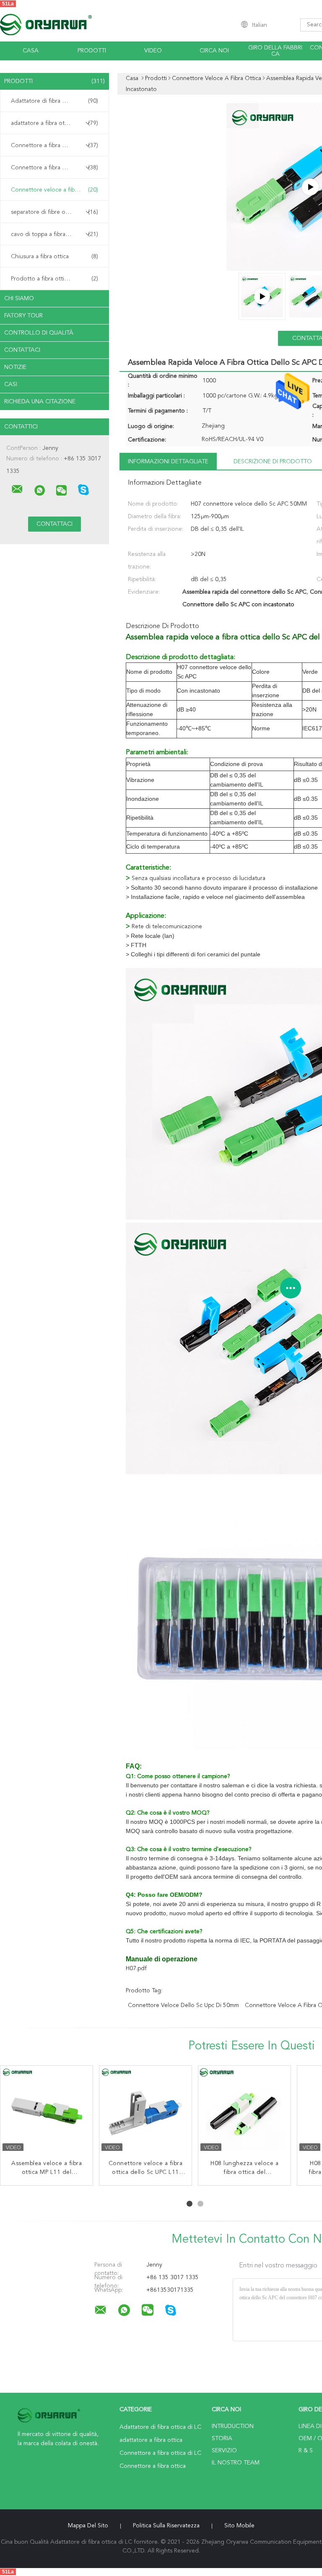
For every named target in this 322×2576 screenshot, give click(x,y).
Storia (222, 2438)
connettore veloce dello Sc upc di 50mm (183, 2005)
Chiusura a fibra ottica (55, 257)
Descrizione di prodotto (273, 462)
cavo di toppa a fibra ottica (55, 234)
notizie (15, 367)
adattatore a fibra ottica (55, 123)
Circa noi (214, 51)
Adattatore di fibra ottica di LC (55, 101)
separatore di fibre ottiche (55, 212)
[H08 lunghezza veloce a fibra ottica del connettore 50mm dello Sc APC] (244, 2112)
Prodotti (92, 51)
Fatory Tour (23, 316)
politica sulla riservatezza (166, 2526)
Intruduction (233, 2426)
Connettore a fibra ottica (55, 168)
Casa (31, 51)
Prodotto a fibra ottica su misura (55, 279)
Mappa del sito (88, 2526)
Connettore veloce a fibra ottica (55, 190)
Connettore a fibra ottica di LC (55, 145)
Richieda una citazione (40, 402)
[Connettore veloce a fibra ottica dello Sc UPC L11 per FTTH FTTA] (145, 2112)
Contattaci (22, 350)
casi (11, 384)
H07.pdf (136, 1968)
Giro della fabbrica (275, 51)
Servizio (224, 2451)
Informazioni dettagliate (168, 462)
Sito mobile (239, 2526)
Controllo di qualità (39, 333)
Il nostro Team (236, 2463)
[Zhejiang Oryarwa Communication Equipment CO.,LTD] (17, 489)
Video (153, 51)
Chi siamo (19, 299)
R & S (306, 2451)
